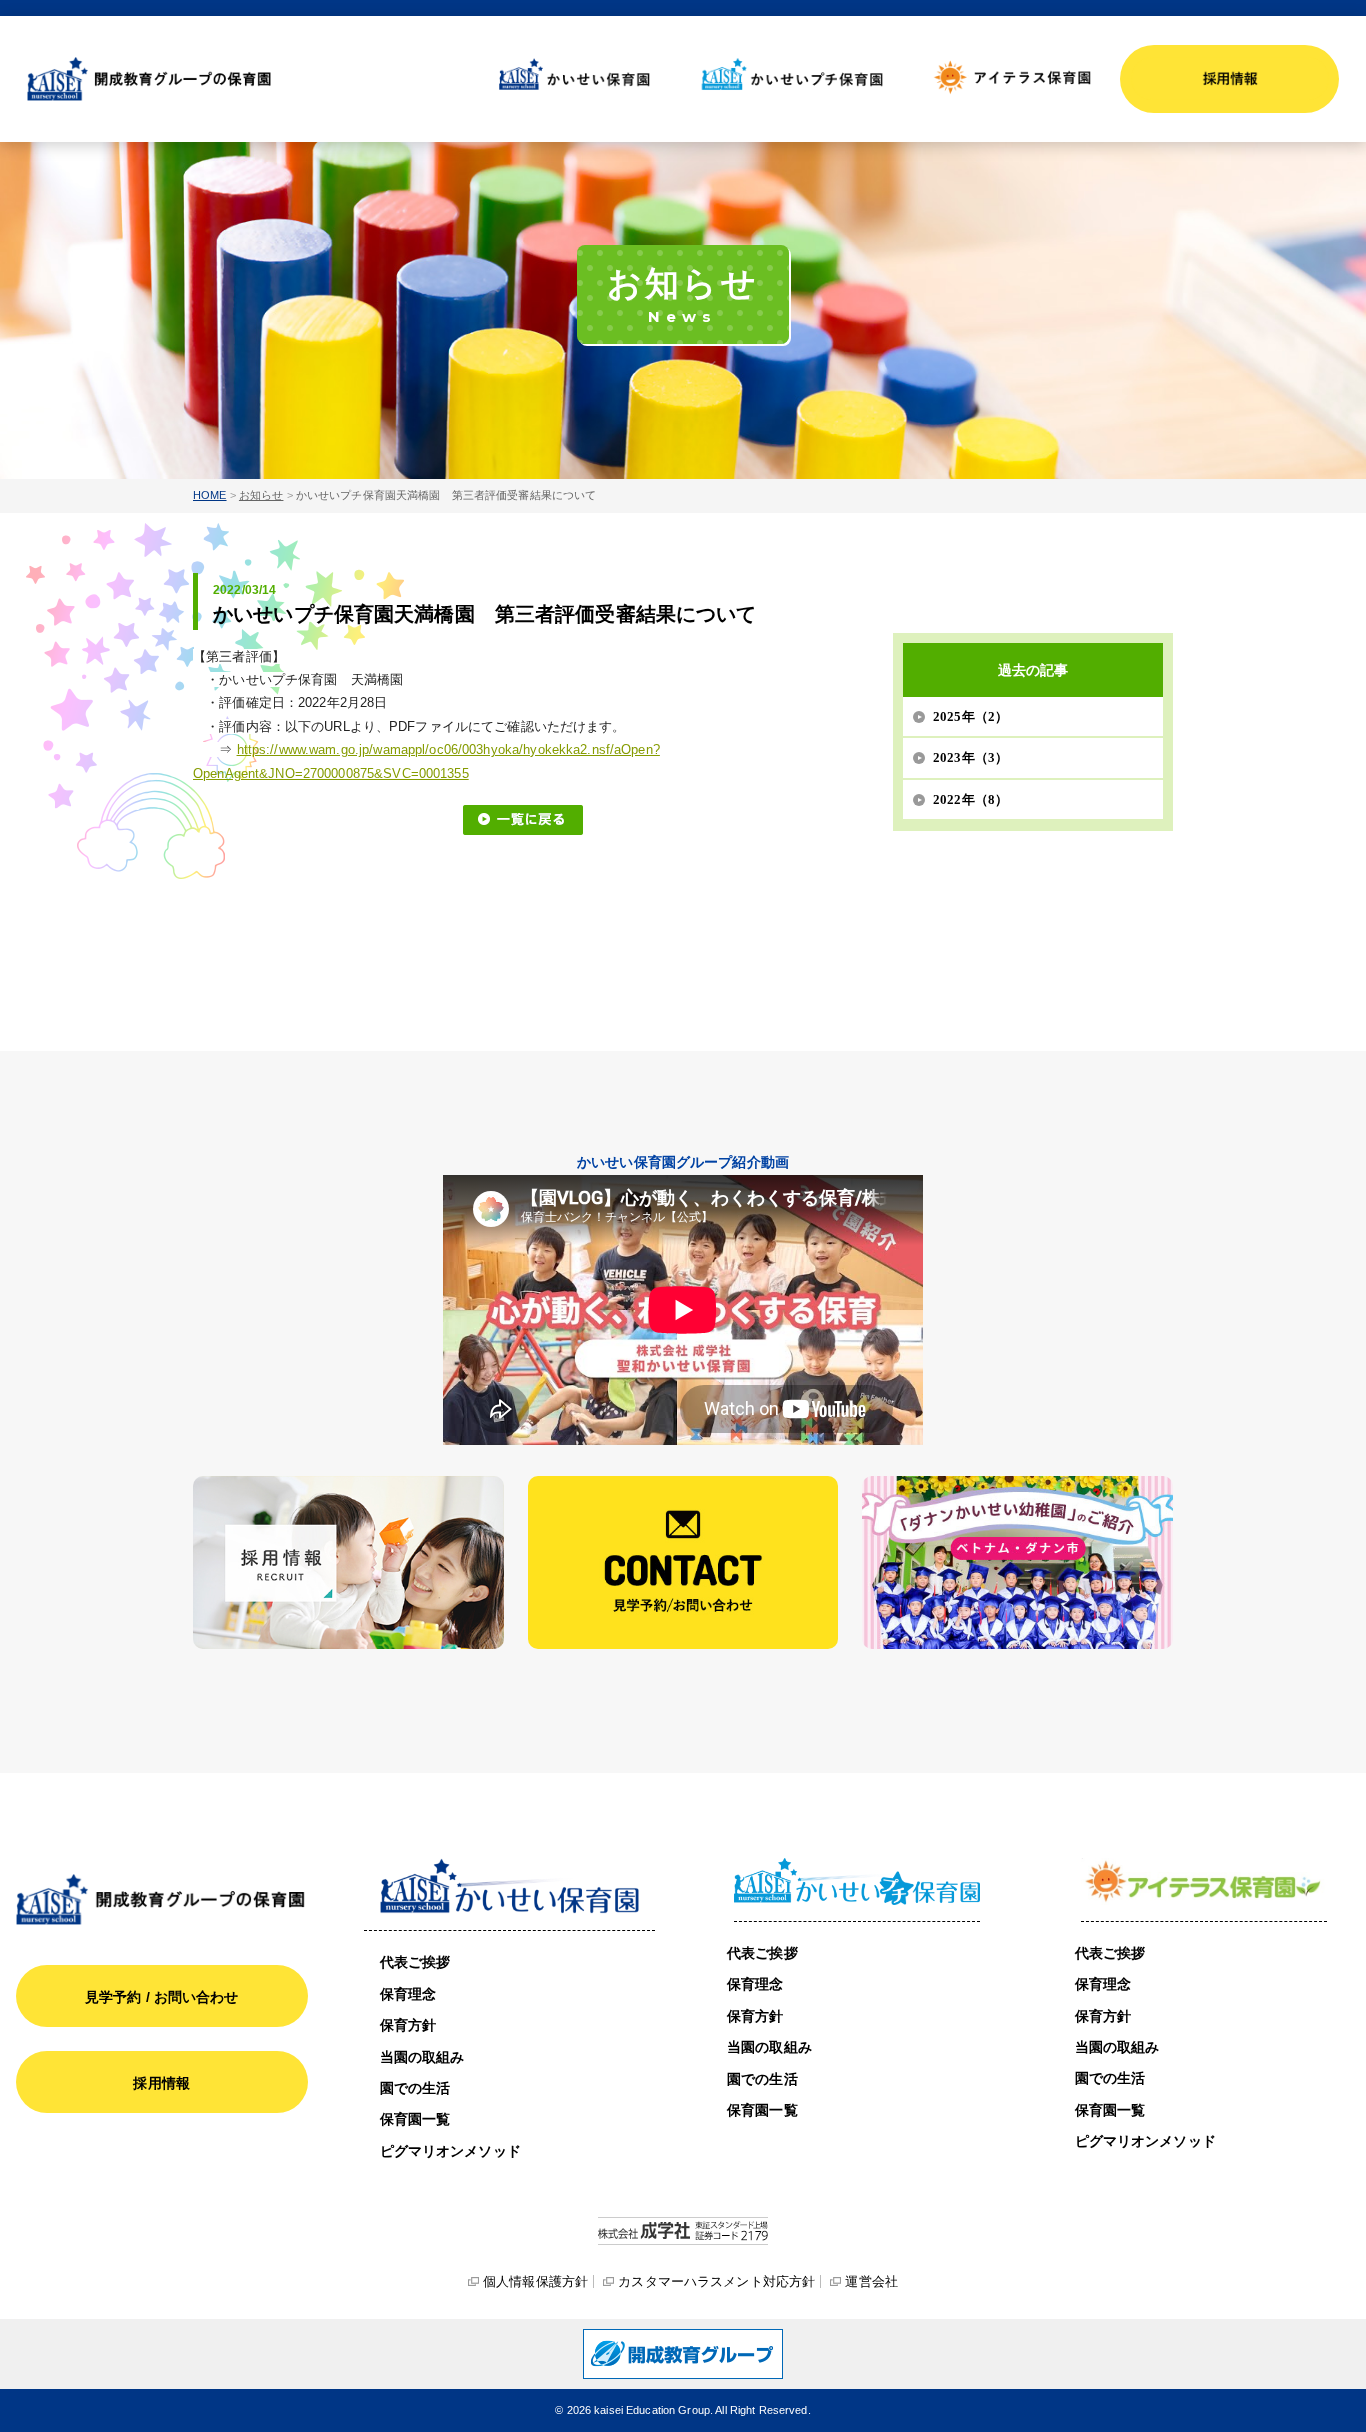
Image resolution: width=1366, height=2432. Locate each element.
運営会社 (871, 2281)
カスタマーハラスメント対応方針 (716, 2281)
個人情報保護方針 (535, 2281)
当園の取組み (422, 2057)
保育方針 (408, 2025)
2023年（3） (970, 757)
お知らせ (261, 495)
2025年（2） (970, 716)
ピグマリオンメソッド (450, 2151)
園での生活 (415, 2088)
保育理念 (408, 1994)
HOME (210, 495)
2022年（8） (970, 799)
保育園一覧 (415, 2119)
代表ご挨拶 (415, 1962)
